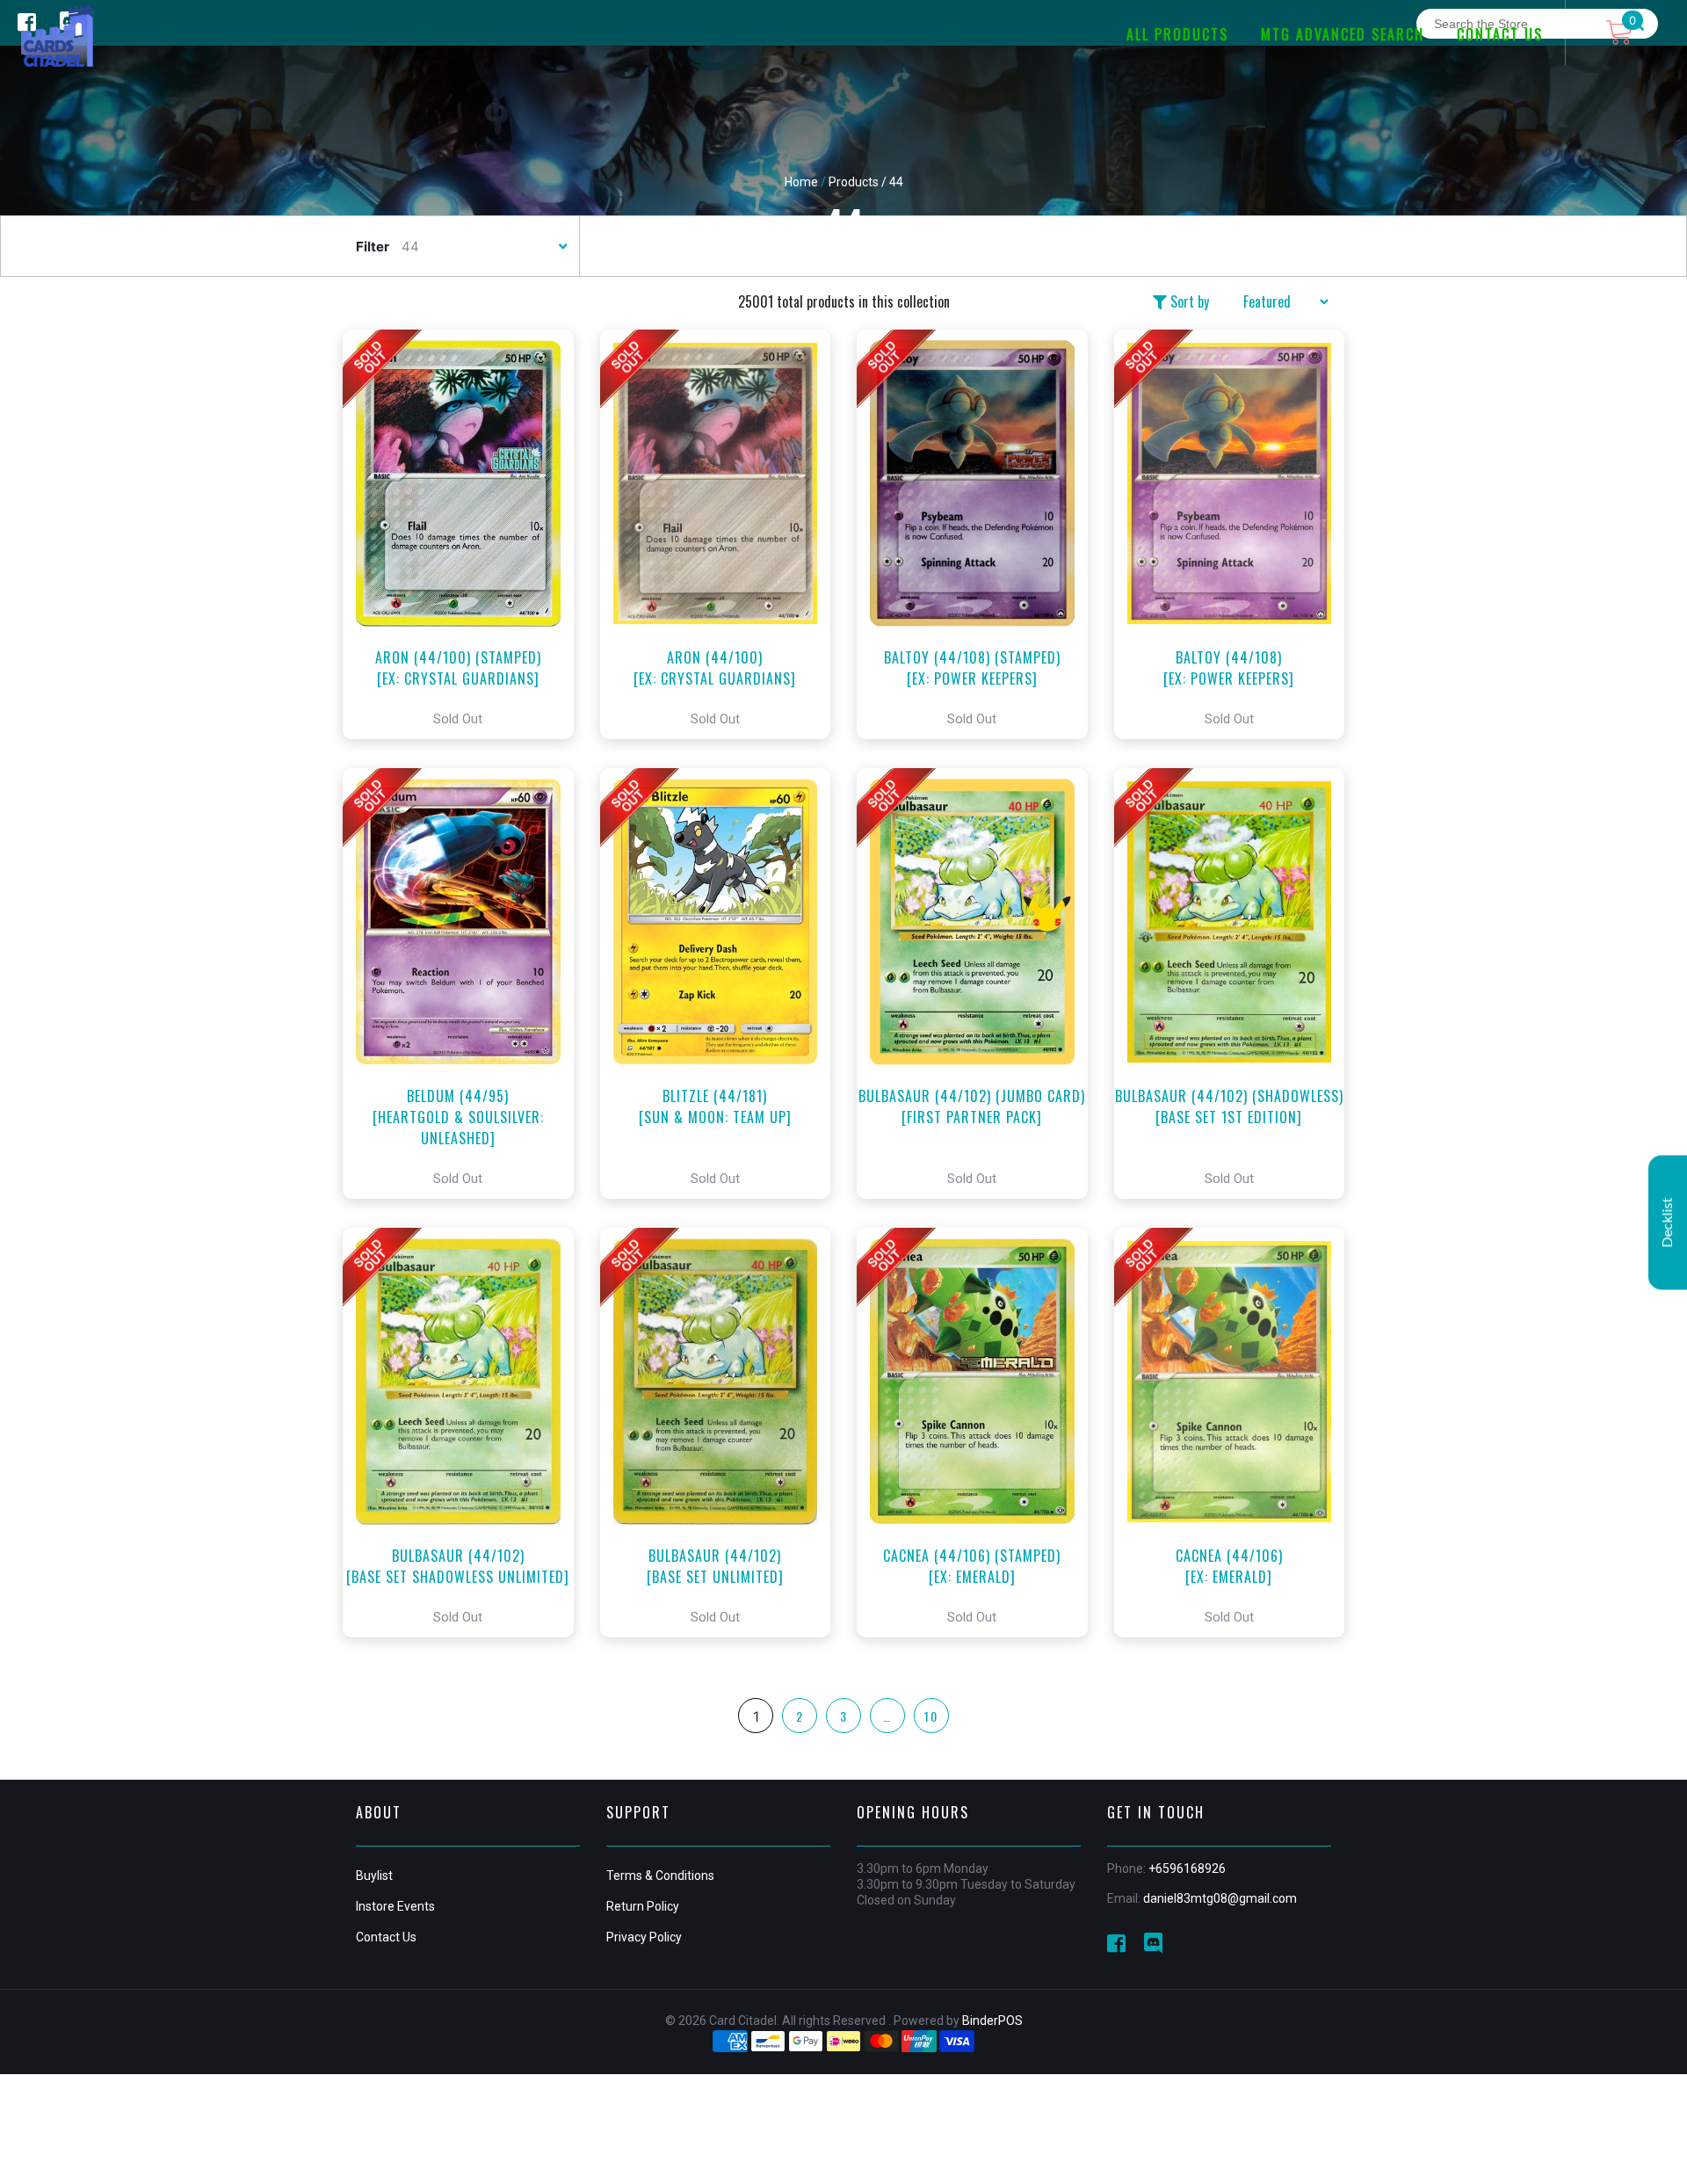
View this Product (466, 534)
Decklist (1668, 1222)
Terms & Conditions (660, 1876)
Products (854, 182)
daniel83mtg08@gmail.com (1220, 1898)
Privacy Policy (644, 1937)
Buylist (374, 1876)
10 (931, 1716)
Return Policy (643, 1906)
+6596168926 (1187, 1868)
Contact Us (386, 1937)
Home (801, 182)
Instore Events (395, 1906)
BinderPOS (992, 2021)
